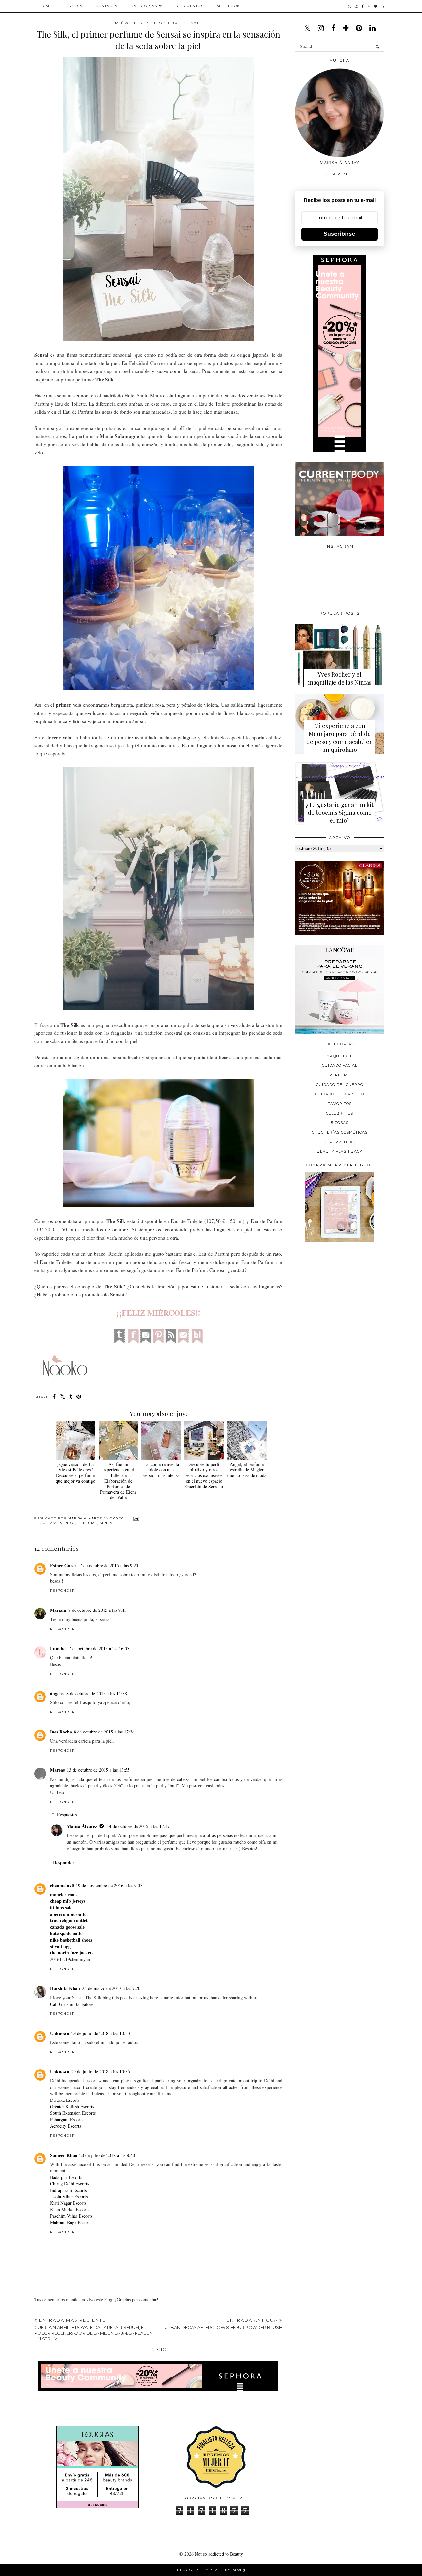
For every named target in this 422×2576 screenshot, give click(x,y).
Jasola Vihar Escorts (69, 2197)
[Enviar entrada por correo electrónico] (135, 1518)
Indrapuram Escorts (68, 2190)
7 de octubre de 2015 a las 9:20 (109, 1565)
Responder (62, 1591)
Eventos (66, 1523)
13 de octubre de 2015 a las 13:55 (98, 1770)
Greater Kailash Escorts (72, 2107)
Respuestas (67, 1814)
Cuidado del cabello (340, 1094)
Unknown (60, 2033)
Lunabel (58, 1649)
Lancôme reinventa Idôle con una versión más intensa (161, 1470)
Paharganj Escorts (67, 2119)
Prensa (74, 6)
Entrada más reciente (93, 2329)
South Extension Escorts (73, 2113)
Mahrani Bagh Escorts (71, 2222)
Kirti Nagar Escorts (68, 2203)
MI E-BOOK (228, 6)
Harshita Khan (65, 1988)
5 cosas (340, 1123)
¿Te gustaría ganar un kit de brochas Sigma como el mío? (340, 813)
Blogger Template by (211, 2570)
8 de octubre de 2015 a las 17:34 (104, 1732)
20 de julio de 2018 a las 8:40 (107, 2155)
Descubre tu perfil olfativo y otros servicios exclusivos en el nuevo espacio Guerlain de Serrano (204, 1475)
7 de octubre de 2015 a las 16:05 (99, 1649)
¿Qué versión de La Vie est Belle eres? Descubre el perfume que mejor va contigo (75, 1472)
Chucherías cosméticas (340, 1132)
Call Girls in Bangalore (72, 2004)
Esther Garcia (64, 1565)
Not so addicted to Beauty (219, 2554)
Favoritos (340, 1104)
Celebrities (340, 1113)
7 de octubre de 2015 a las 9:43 (97, 1610)
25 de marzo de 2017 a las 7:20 (111, 1988)
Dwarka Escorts (65, 2100)
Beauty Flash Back (340, 1151)
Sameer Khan (64, 2155)
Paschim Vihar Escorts (71, 2216)
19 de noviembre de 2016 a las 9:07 (109, 1885)
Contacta (106, 6)
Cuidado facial (340, 1065)
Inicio (158, 2349)
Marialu (58, 1610)
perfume (88, 1523)
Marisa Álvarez (82, 1826)
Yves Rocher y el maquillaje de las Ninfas (340, 678)
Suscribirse (340, 234)
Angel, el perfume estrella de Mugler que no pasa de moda (247, 1470)
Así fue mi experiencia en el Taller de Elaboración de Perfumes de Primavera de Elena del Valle (118, 1481)
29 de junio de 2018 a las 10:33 (101, 2033)
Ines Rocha (61, 1732)
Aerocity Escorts (66, 2126)
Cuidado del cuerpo (340, 1085)
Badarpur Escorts (66, 2177)
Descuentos (189, 6)
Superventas (340, 1142)
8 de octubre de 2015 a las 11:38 (97, 1693)
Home (46, 6)
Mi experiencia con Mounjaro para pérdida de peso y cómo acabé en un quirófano (340, 738)
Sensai (107, 1523)
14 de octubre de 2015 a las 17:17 (138, 1826)
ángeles (57, 1693)
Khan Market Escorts (70, 2209)
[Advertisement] (345, 1292)
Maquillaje (340, 1056)
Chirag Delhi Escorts (70, 2183)
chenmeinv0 (62, 1885)
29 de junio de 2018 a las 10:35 (101, 2072)
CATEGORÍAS (144, 6)
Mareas (57, 1770)
